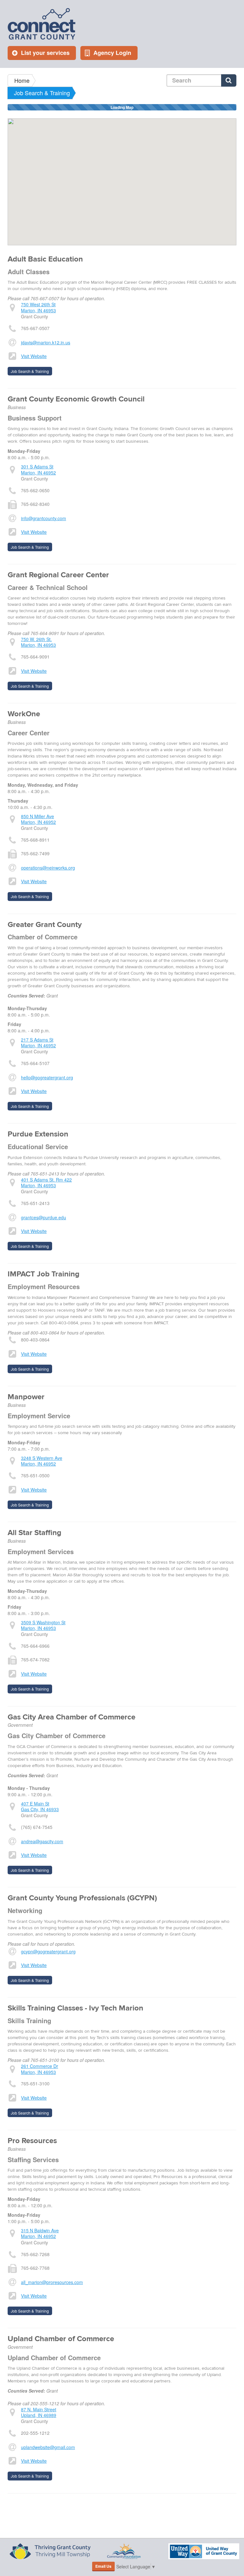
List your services (45, 53)
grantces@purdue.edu (44, 1217)
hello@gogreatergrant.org (47, 1077)
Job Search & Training (42, 93)
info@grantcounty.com (44, 518)
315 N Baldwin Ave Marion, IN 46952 (40, 2233)
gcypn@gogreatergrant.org (48, 1951)
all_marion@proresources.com (52, 2282)
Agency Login (112, 53)
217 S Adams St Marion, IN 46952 (38, 1043)
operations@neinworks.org (48, 868)
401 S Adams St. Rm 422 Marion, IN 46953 (46, 1182)
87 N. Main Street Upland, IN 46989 (39, 2412)
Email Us (103, 2566)
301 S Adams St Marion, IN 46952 (38, 469)
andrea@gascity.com (42, 1841)
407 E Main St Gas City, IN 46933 (40, 1806)
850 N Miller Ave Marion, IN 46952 (38, 819)
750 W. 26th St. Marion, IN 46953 (38, 642)
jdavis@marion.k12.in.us (46, 342)
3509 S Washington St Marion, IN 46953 (43, 1625)
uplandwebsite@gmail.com (48, 2447)
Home (22, 80)
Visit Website (34, 356)
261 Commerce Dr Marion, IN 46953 (40, 2069)
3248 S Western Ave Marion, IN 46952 (42, 1461)
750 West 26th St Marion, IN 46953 (38, 307)
